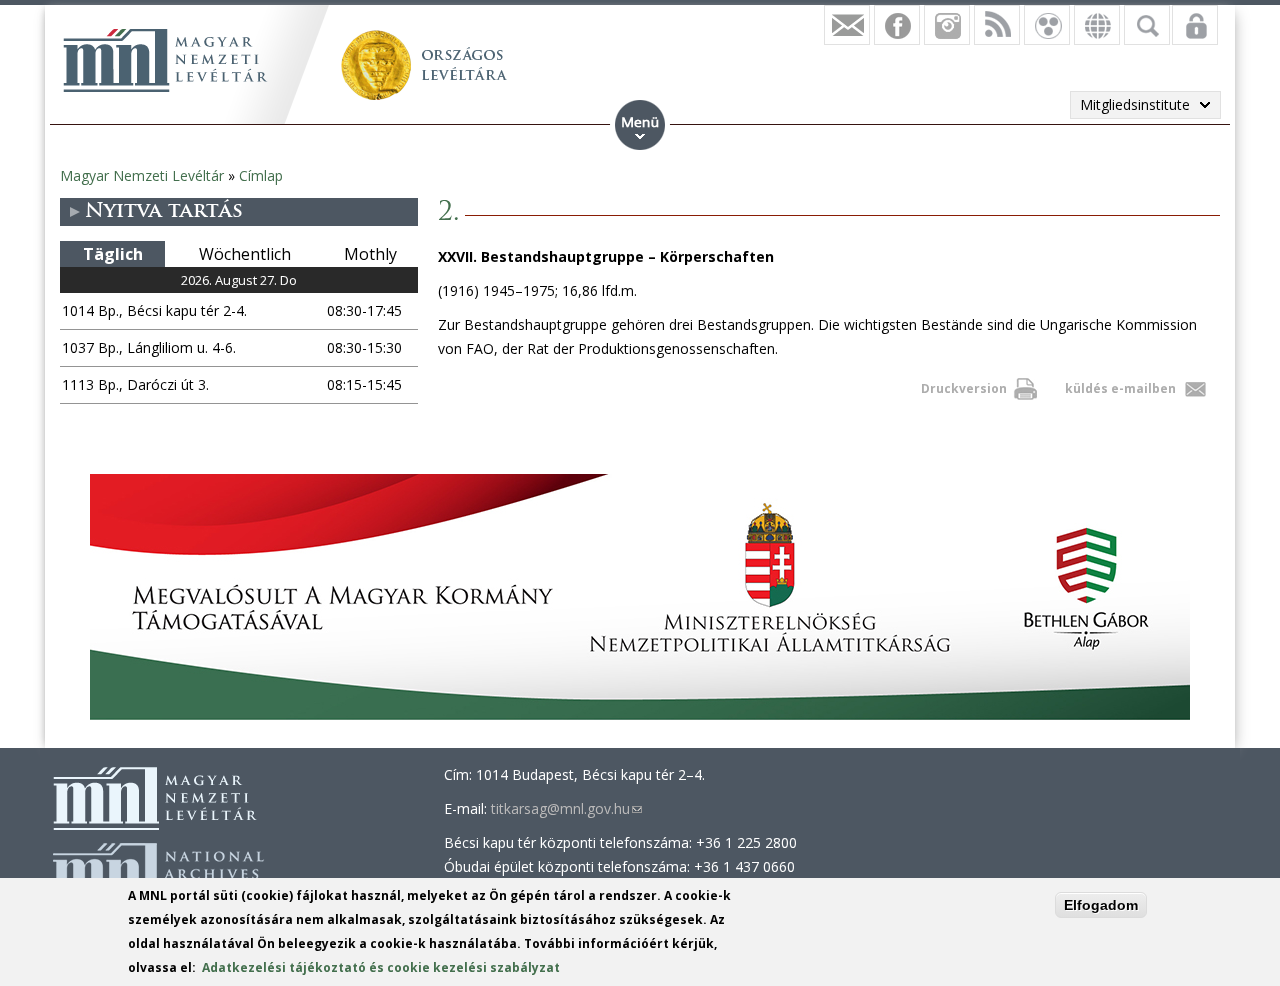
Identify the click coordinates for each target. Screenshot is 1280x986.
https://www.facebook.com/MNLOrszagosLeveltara (897, 25)
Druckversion (964, 388)
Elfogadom (1101, 905)
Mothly (370, 254)
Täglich (113, 254)
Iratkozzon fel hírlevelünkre (847, 25)
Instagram (947, 25)
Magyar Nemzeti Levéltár (142, 175)
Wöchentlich (245, 254)
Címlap (261, 175)
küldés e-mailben (1120, 388)
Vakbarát (1047, 25)
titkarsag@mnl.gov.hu (566, 808)
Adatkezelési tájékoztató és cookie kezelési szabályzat (381, 967)
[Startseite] (165, 60)
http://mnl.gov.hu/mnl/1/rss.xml (997, 25)
